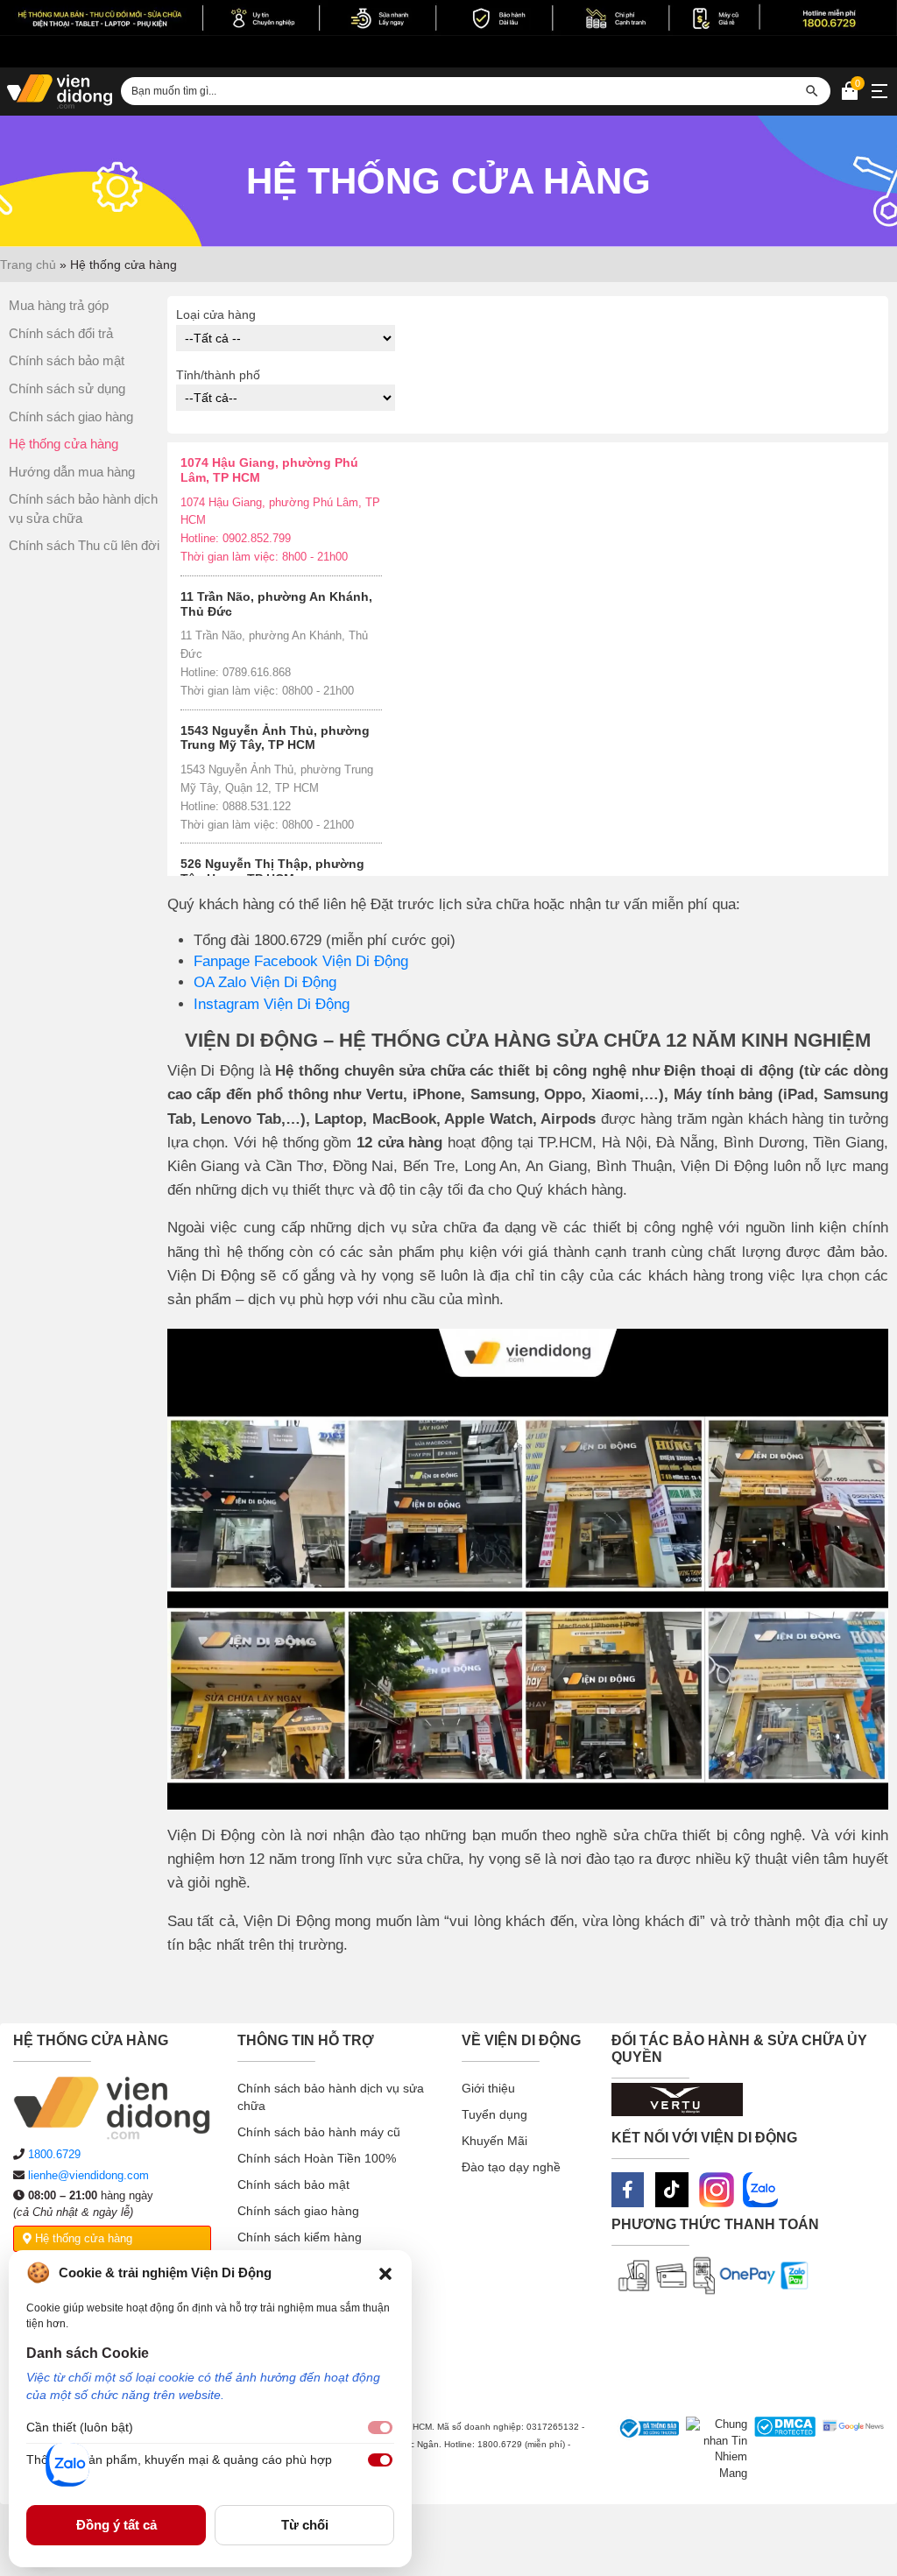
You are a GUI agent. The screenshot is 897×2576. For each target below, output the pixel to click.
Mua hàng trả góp (59, 305)
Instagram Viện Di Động (272, 1004)
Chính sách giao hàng (71, 416)
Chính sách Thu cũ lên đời (84, 545)
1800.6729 (54, 2154)
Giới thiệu (488, 2088)
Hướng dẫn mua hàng (72, 472)
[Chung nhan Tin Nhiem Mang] (713, 2449)
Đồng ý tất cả (117, 2525)
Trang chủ (28, 265)
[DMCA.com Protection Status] (781, 2449)
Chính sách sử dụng (67, 388)
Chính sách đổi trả (61, 333)
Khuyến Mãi (494, 2141)
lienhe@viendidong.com (88, 2175)
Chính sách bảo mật (67, 360)
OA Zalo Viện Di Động (265, 982)
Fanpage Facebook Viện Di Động (301, 961)
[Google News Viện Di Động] (850, 2449)
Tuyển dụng (494, 2114)
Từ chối (305, 2525)
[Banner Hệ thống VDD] (448, 18)
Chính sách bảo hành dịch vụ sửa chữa (331, 2097)
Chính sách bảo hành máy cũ (319, 2132)
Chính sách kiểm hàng (300, 2237)
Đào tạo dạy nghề (511, 2167)
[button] (385, 2273)
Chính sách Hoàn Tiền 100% (317, 2158)
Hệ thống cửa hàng (64, 444)
